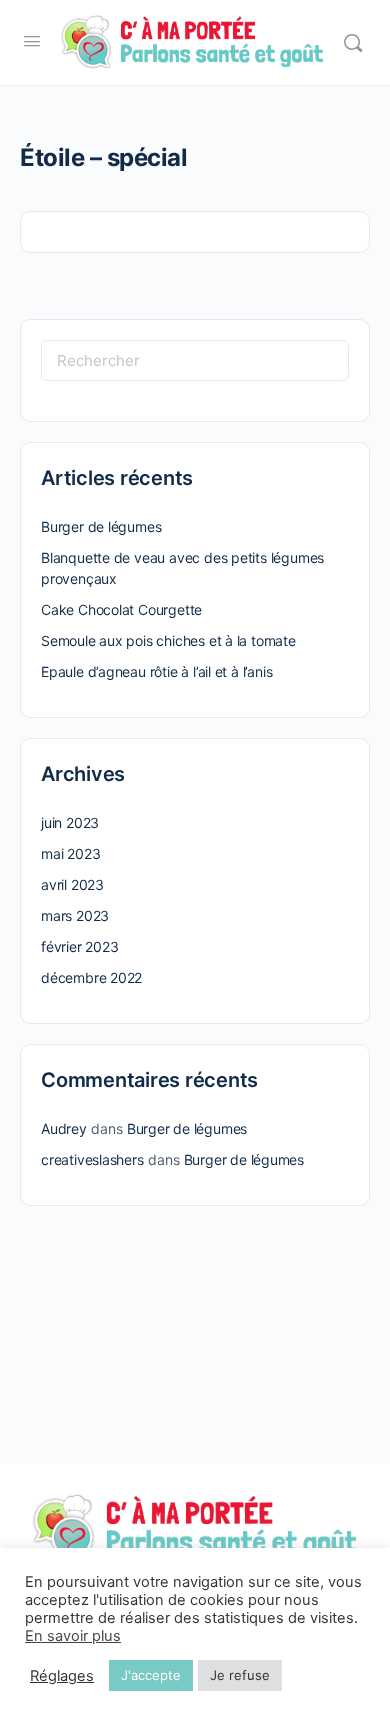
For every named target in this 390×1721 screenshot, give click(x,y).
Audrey (64, 1128)
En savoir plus (73, 1636)
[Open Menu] (32, 40)
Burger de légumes (101, 526)
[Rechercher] (353, 42)
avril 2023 (72, 884)
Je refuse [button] (240, 1675)
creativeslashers (92, 1159)
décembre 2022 (91, 977)
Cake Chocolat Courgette (121, 609)
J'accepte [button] (151, 1675)
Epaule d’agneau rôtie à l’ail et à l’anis (156, 671)
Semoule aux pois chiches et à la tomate (168, 640)
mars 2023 (75, 915)
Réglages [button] (62, 1676)
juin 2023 (70, 822)
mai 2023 (70, 853)
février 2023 (79, 946)
